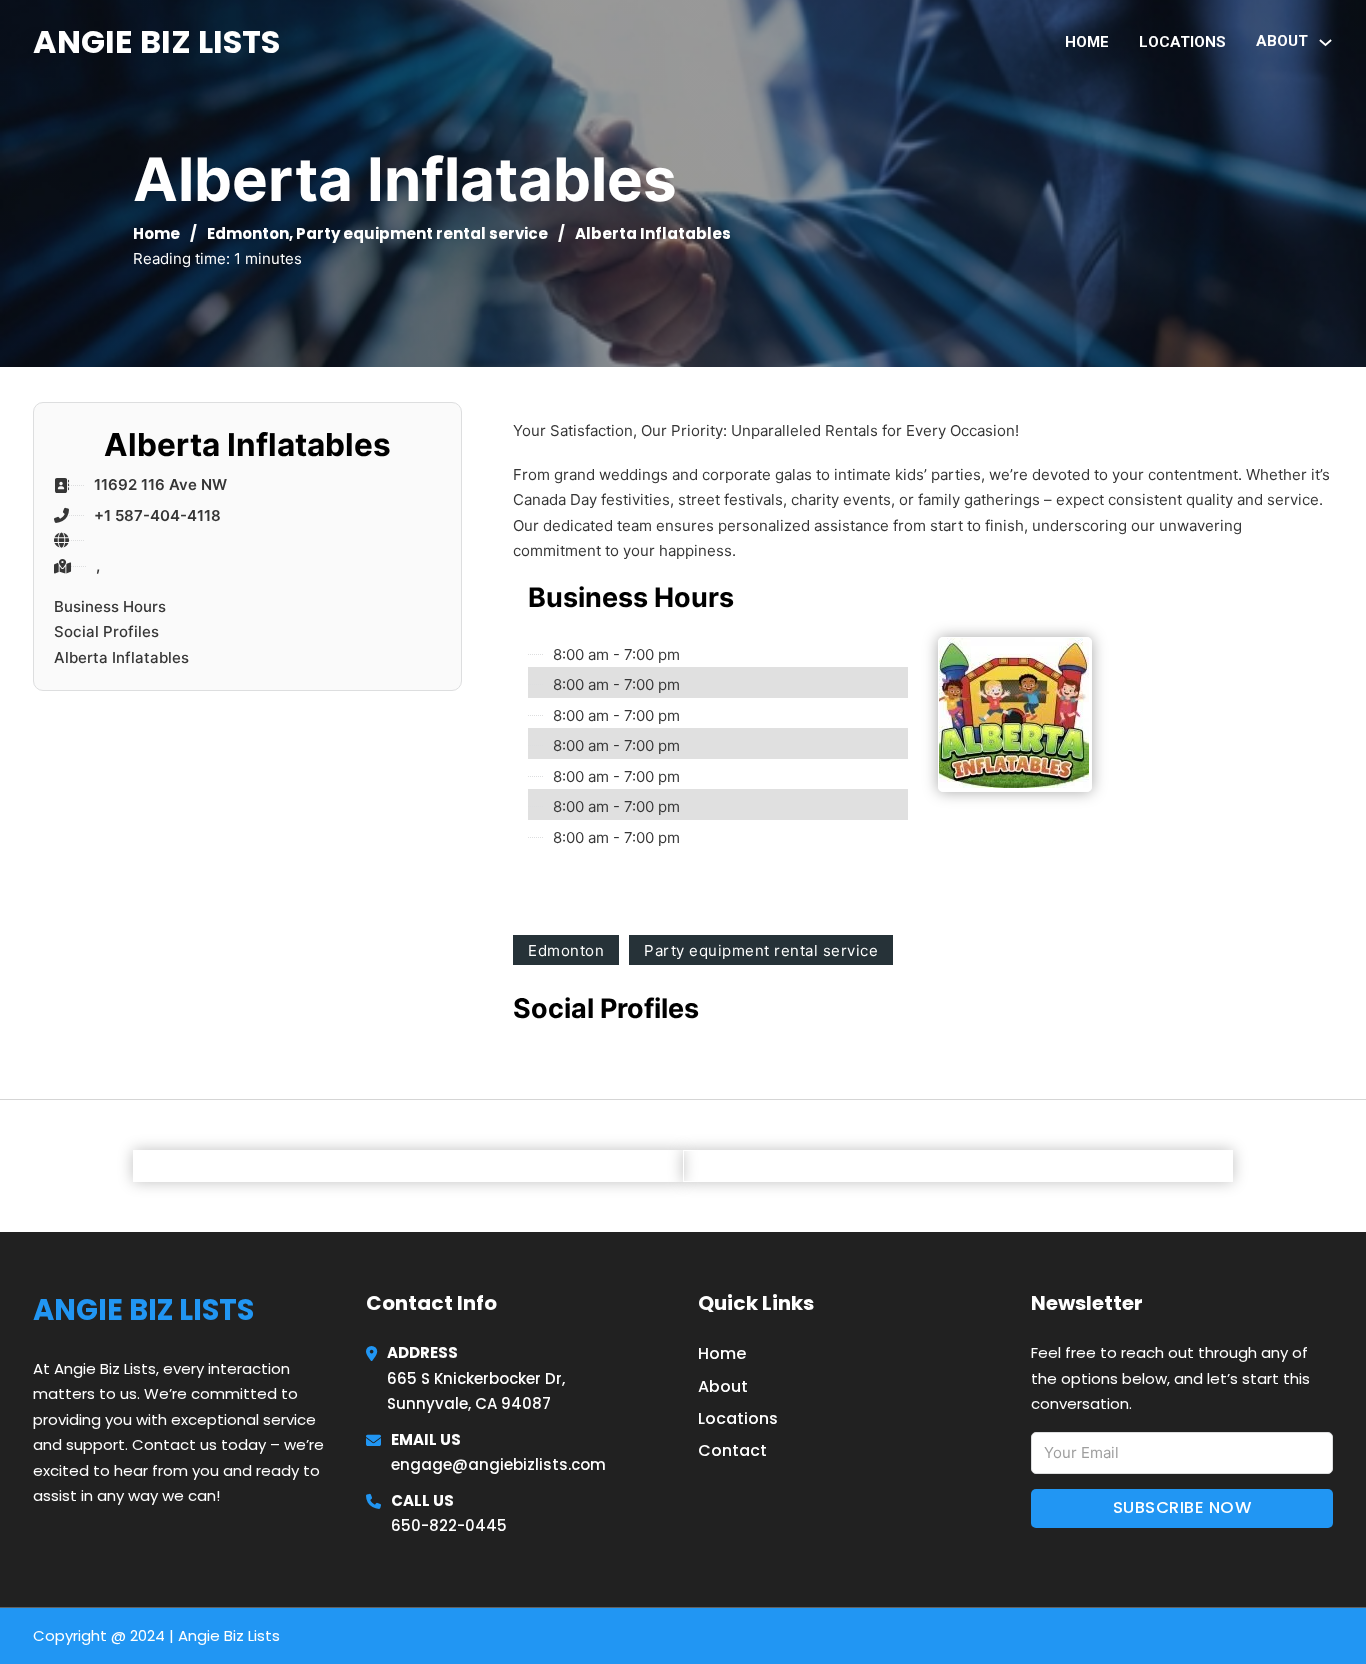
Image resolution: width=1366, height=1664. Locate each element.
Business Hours (110, 606)
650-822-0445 (449, 1525)
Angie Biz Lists (156, 41)
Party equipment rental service (422, 233)
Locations (1182, 42)
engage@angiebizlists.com (498, 1464)
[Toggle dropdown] (1325, 42)
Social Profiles (106, 631)
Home (1087, 42)
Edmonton (248, 233)
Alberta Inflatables (121, 657)
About (723, 1386)
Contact (732, 1450)
